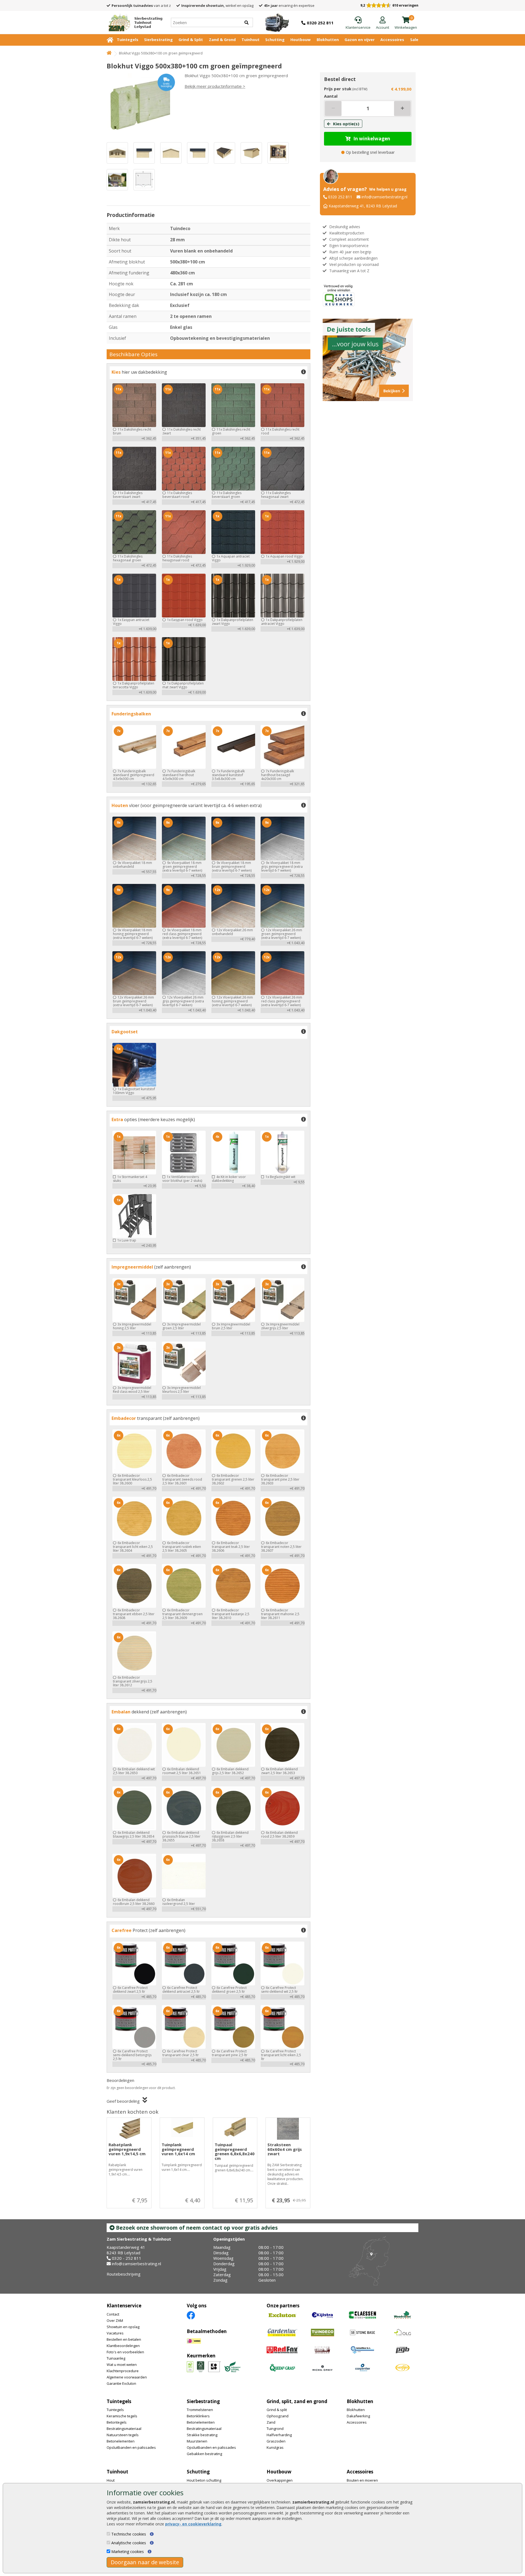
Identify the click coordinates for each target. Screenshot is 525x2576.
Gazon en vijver (360, 40)
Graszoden (276, 2441)
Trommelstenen (200, 2410)
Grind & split (277, 2410)
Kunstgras (275, 2447)
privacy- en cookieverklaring (193, 2524)
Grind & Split (191, 40)
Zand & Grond (222, 40)
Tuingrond (275, 2429)
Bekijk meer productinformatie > (215, 86)
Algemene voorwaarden (127, 2377)
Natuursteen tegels (123, 2435)
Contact (113, 2314)
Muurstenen (197, 2441)
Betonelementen (121, 2441)
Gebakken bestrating (204, 2454)
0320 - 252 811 (127, 2258)
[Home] (109, 53)
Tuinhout (250, 40)
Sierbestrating (158, 40)
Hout (111, 2480)
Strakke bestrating (202, 2435)
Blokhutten (328, 40)
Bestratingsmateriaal (124, 2429)
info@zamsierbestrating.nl (384, 197)
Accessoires (392, 40)
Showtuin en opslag (123, 2327)
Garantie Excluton (121, 2383)
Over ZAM (115, 2320)
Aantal (331, 96)
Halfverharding (279, 2435)
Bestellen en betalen (124, 2339)
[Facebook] (191, 2315)
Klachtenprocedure (123, 2371)
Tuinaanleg (116, 2358)
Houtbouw (301, 40)
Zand (271, 2422)
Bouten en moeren (362, 2480)
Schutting (275, 40)
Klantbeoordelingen (123, 2346)
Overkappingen (280, 2480)
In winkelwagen (372, 139)
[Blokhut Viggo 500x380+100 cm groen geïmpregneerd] (141, 105)
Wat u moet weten (122, 2365)
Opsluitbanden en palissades (131, 2447)
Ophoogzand (278, 2416)
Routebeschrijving (124, 2274)
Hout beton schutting (204, 2480)
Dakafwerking (358, 2416)
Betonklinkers (198, 2416)
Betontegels (117, 2422)
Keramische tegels (122, 2416)
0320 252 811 (340, 197)
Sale (414, 40)
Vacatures (115, 2333)
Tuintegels (128, 40)
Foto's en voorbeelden (125, 2352)
